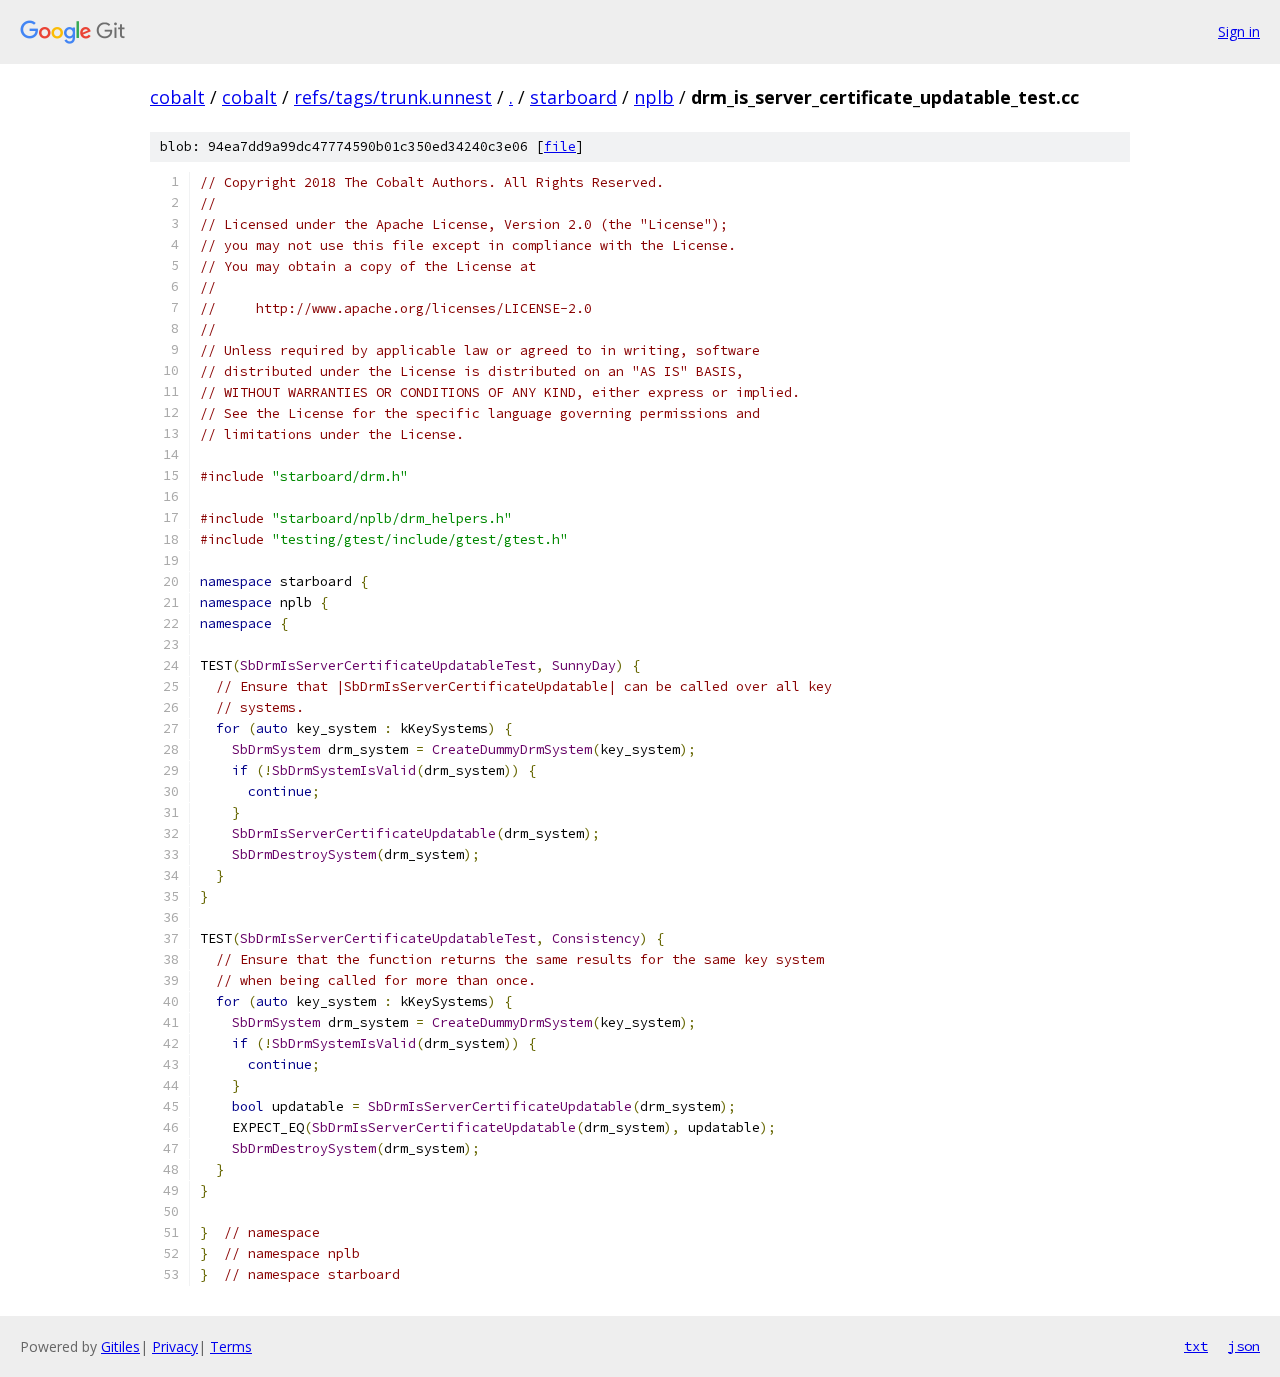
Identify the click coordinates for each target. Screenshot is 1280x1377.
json (1244, 1346)
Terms (231, 1346)
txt (1196, 1346)
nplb (654, 97)
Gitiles (120, 1346)
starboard (573, 97)
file (560, 146)
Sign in (1239, 31)
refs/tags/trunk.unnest (393, 97)
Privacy (175, 1346)
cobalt (177, 97)
